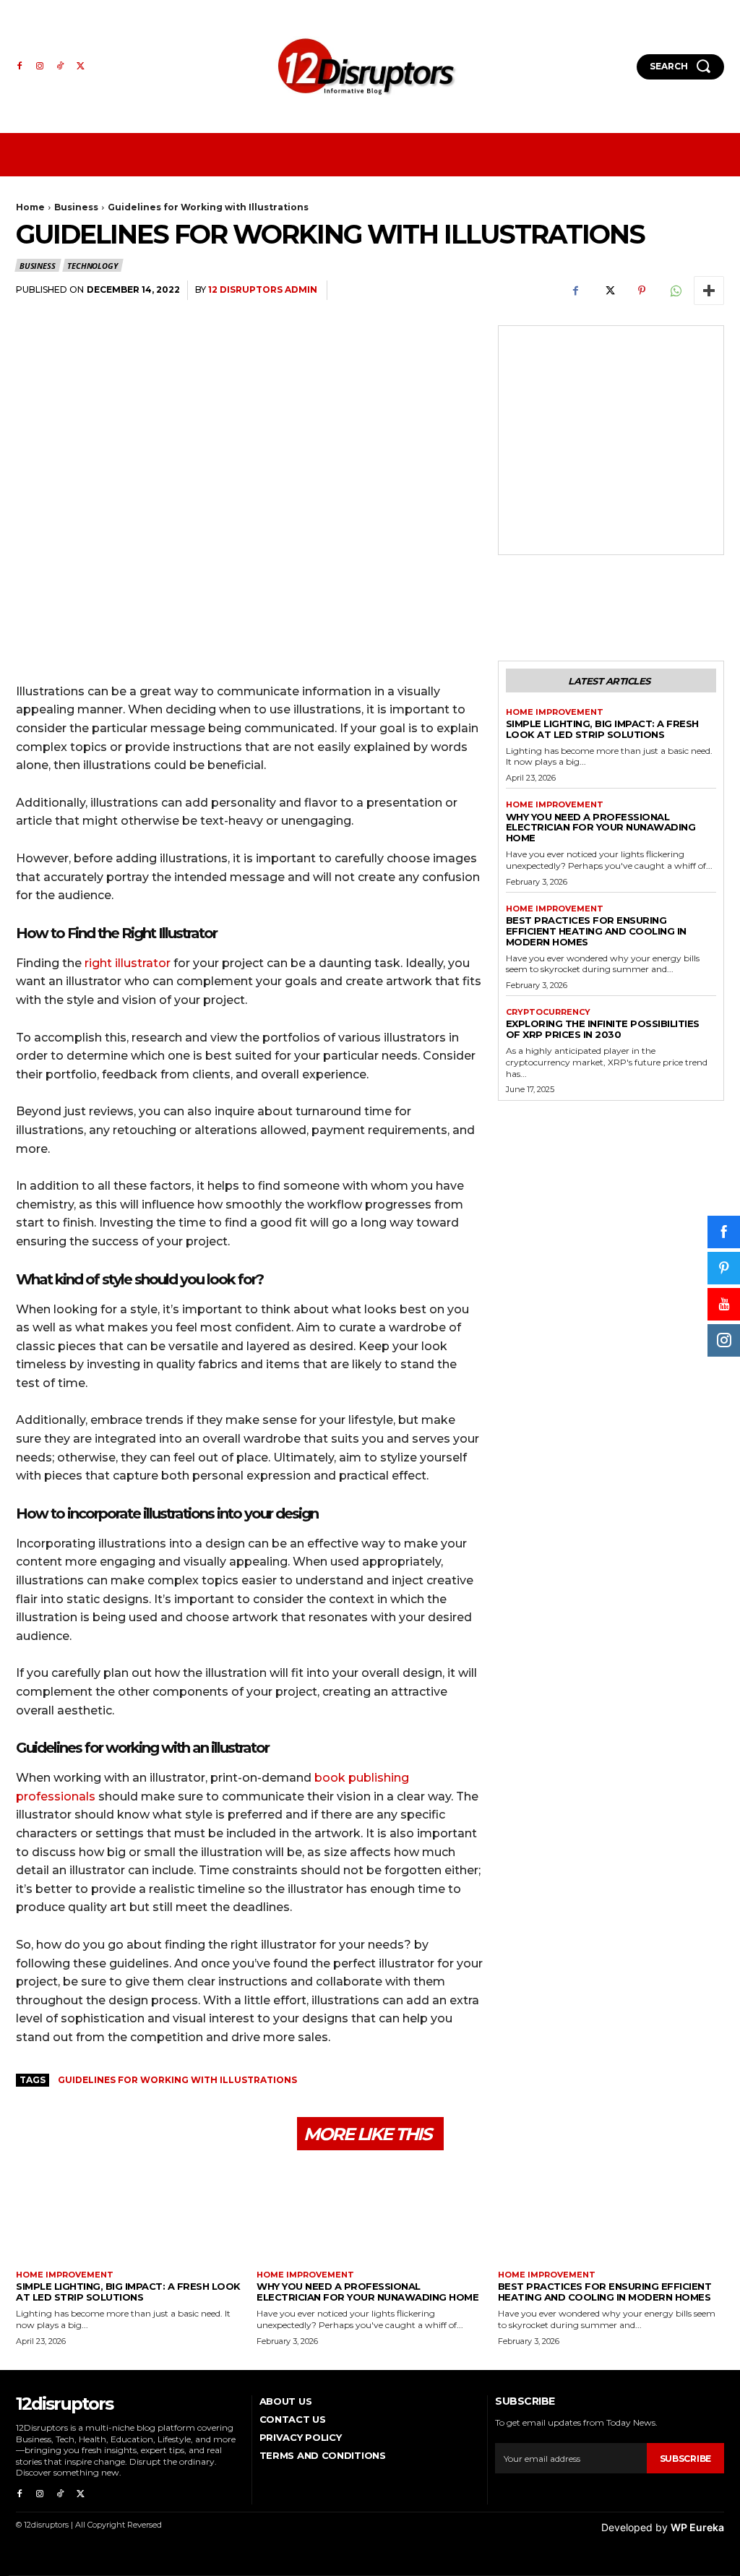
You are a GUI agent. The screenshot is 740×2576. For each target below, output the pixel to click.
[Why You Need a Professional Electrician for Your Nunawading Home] (370, 2216)
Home (30, 207)
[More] (709, 291)
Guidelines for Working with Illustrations (177, 2080)
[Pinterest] (642, 291)
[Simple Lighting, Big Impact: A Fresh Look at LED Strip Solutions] (129, 2216)
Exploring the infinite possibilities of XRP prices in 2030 (603, 1029)
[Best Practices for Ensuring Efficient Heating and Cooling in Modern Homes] (611, 2216)
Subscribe (685, 2459)
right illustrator (128, 963)
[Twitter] (80, 66)
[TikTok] (60, 66)
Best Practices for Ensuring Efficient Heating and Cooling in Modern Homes (596, 931)
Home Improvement (555, 712)
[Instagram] (40, 66)
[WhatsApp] (675, 291)
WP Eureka (697, 2527)
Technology (92, 266)
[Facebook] (20, 66)
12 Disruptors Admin (263, 289)
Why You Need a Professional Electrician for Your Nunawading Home (601, 828)
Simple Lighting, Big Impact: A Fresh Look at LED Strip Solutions (602, 729)
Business (76, 207)
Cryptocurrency (548, 1012)
